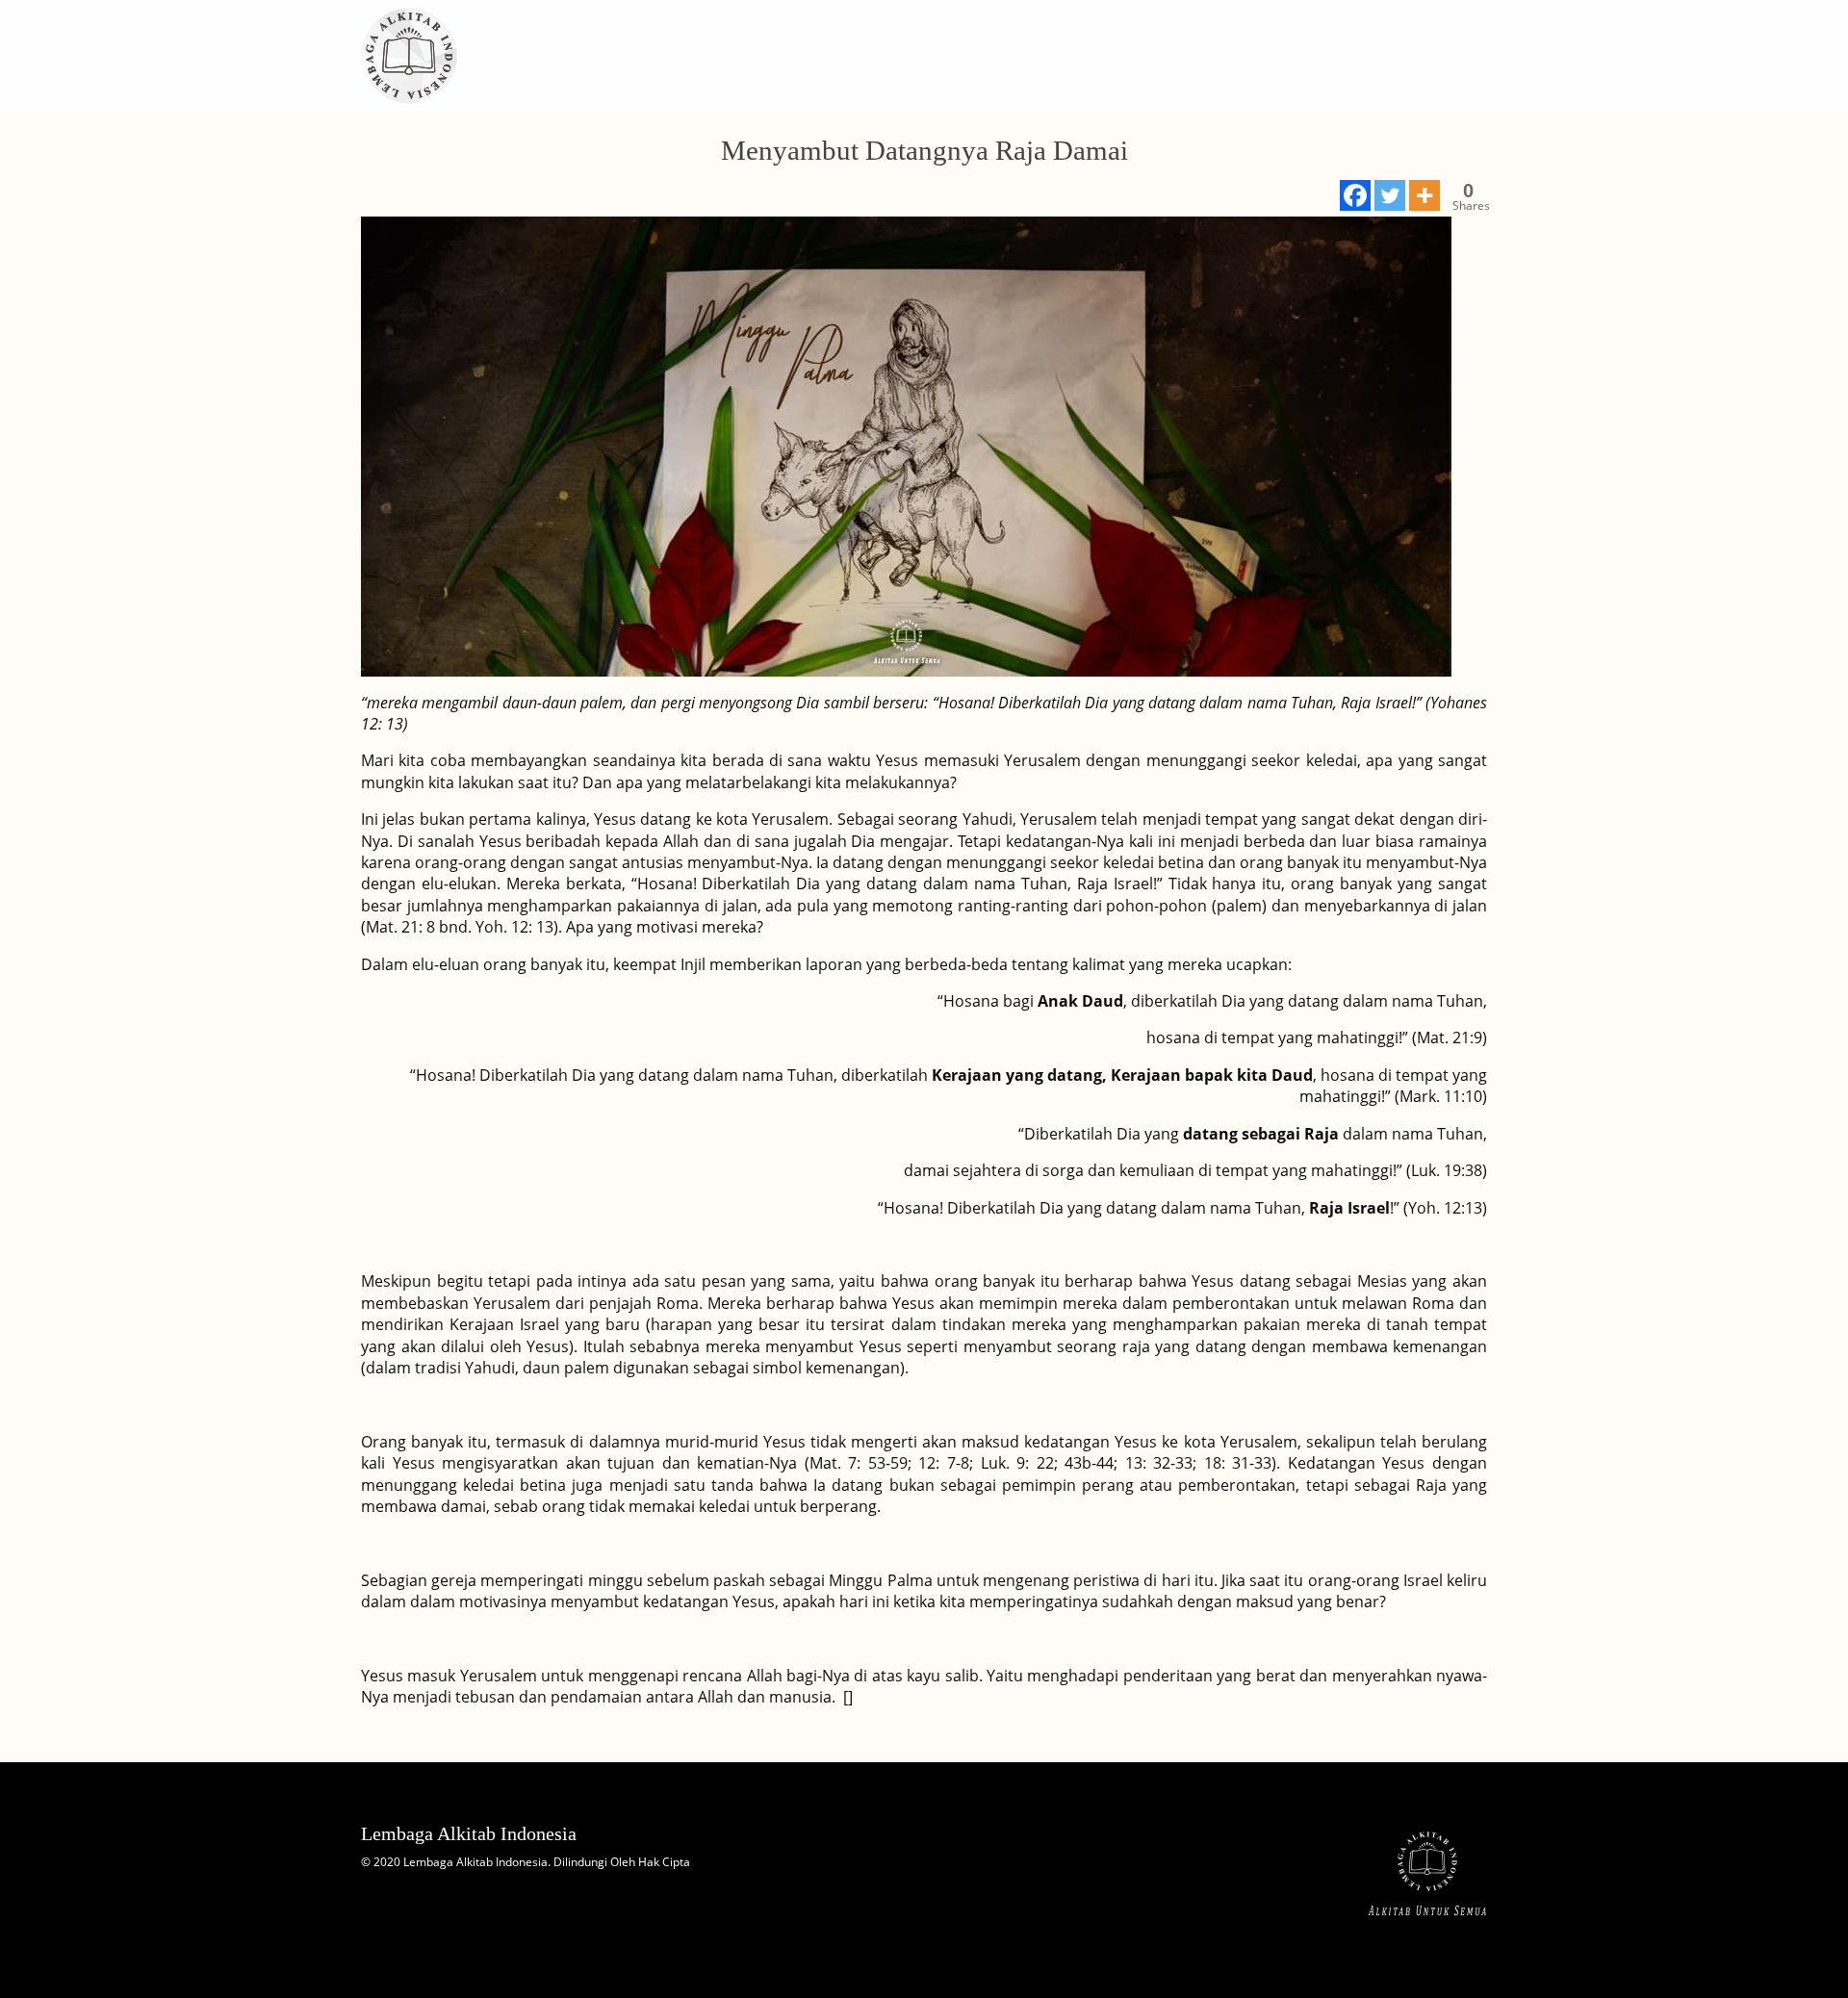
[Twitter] (1390, 195)
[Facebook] (1355, 195)
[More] (1424, 195)
